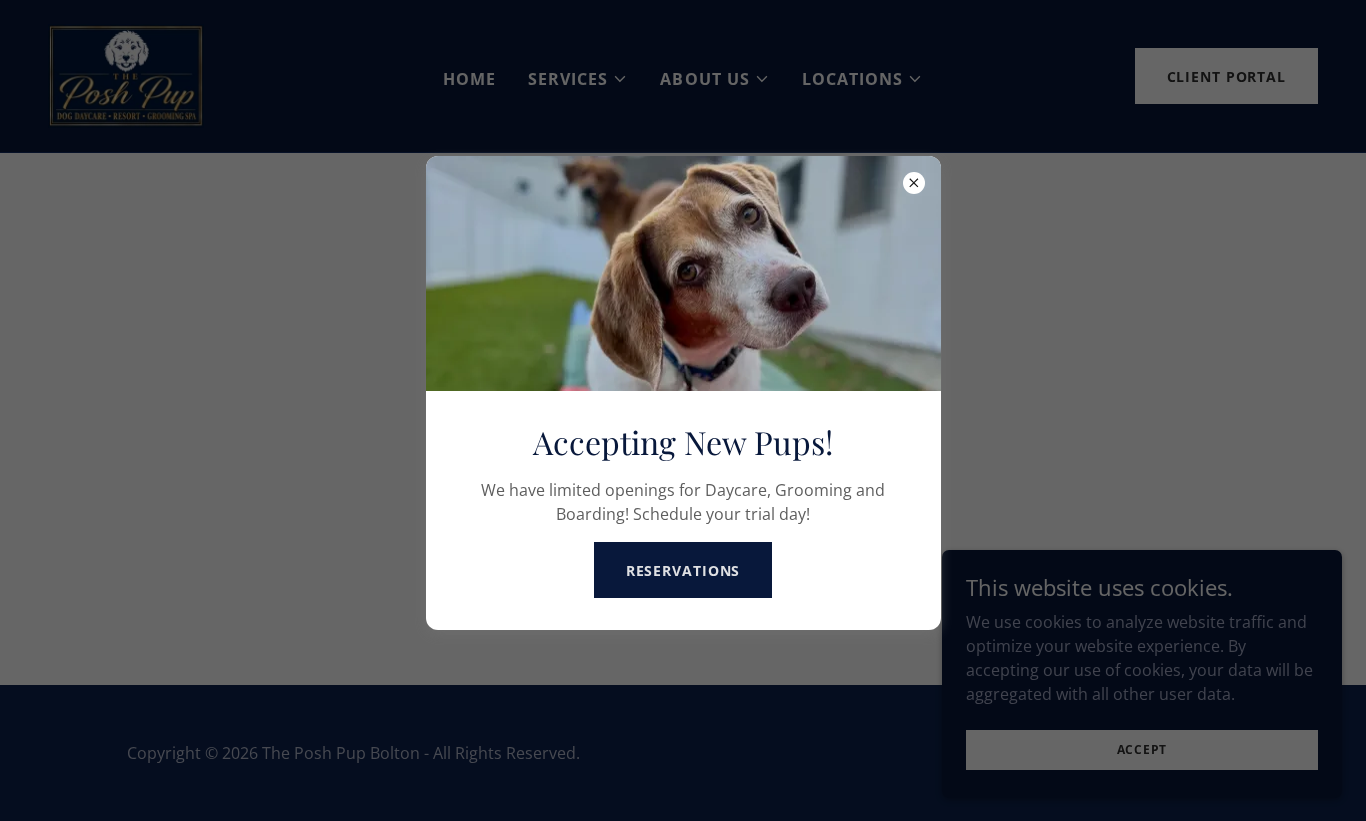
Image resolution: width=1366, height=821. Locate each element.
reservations (683, 570)
